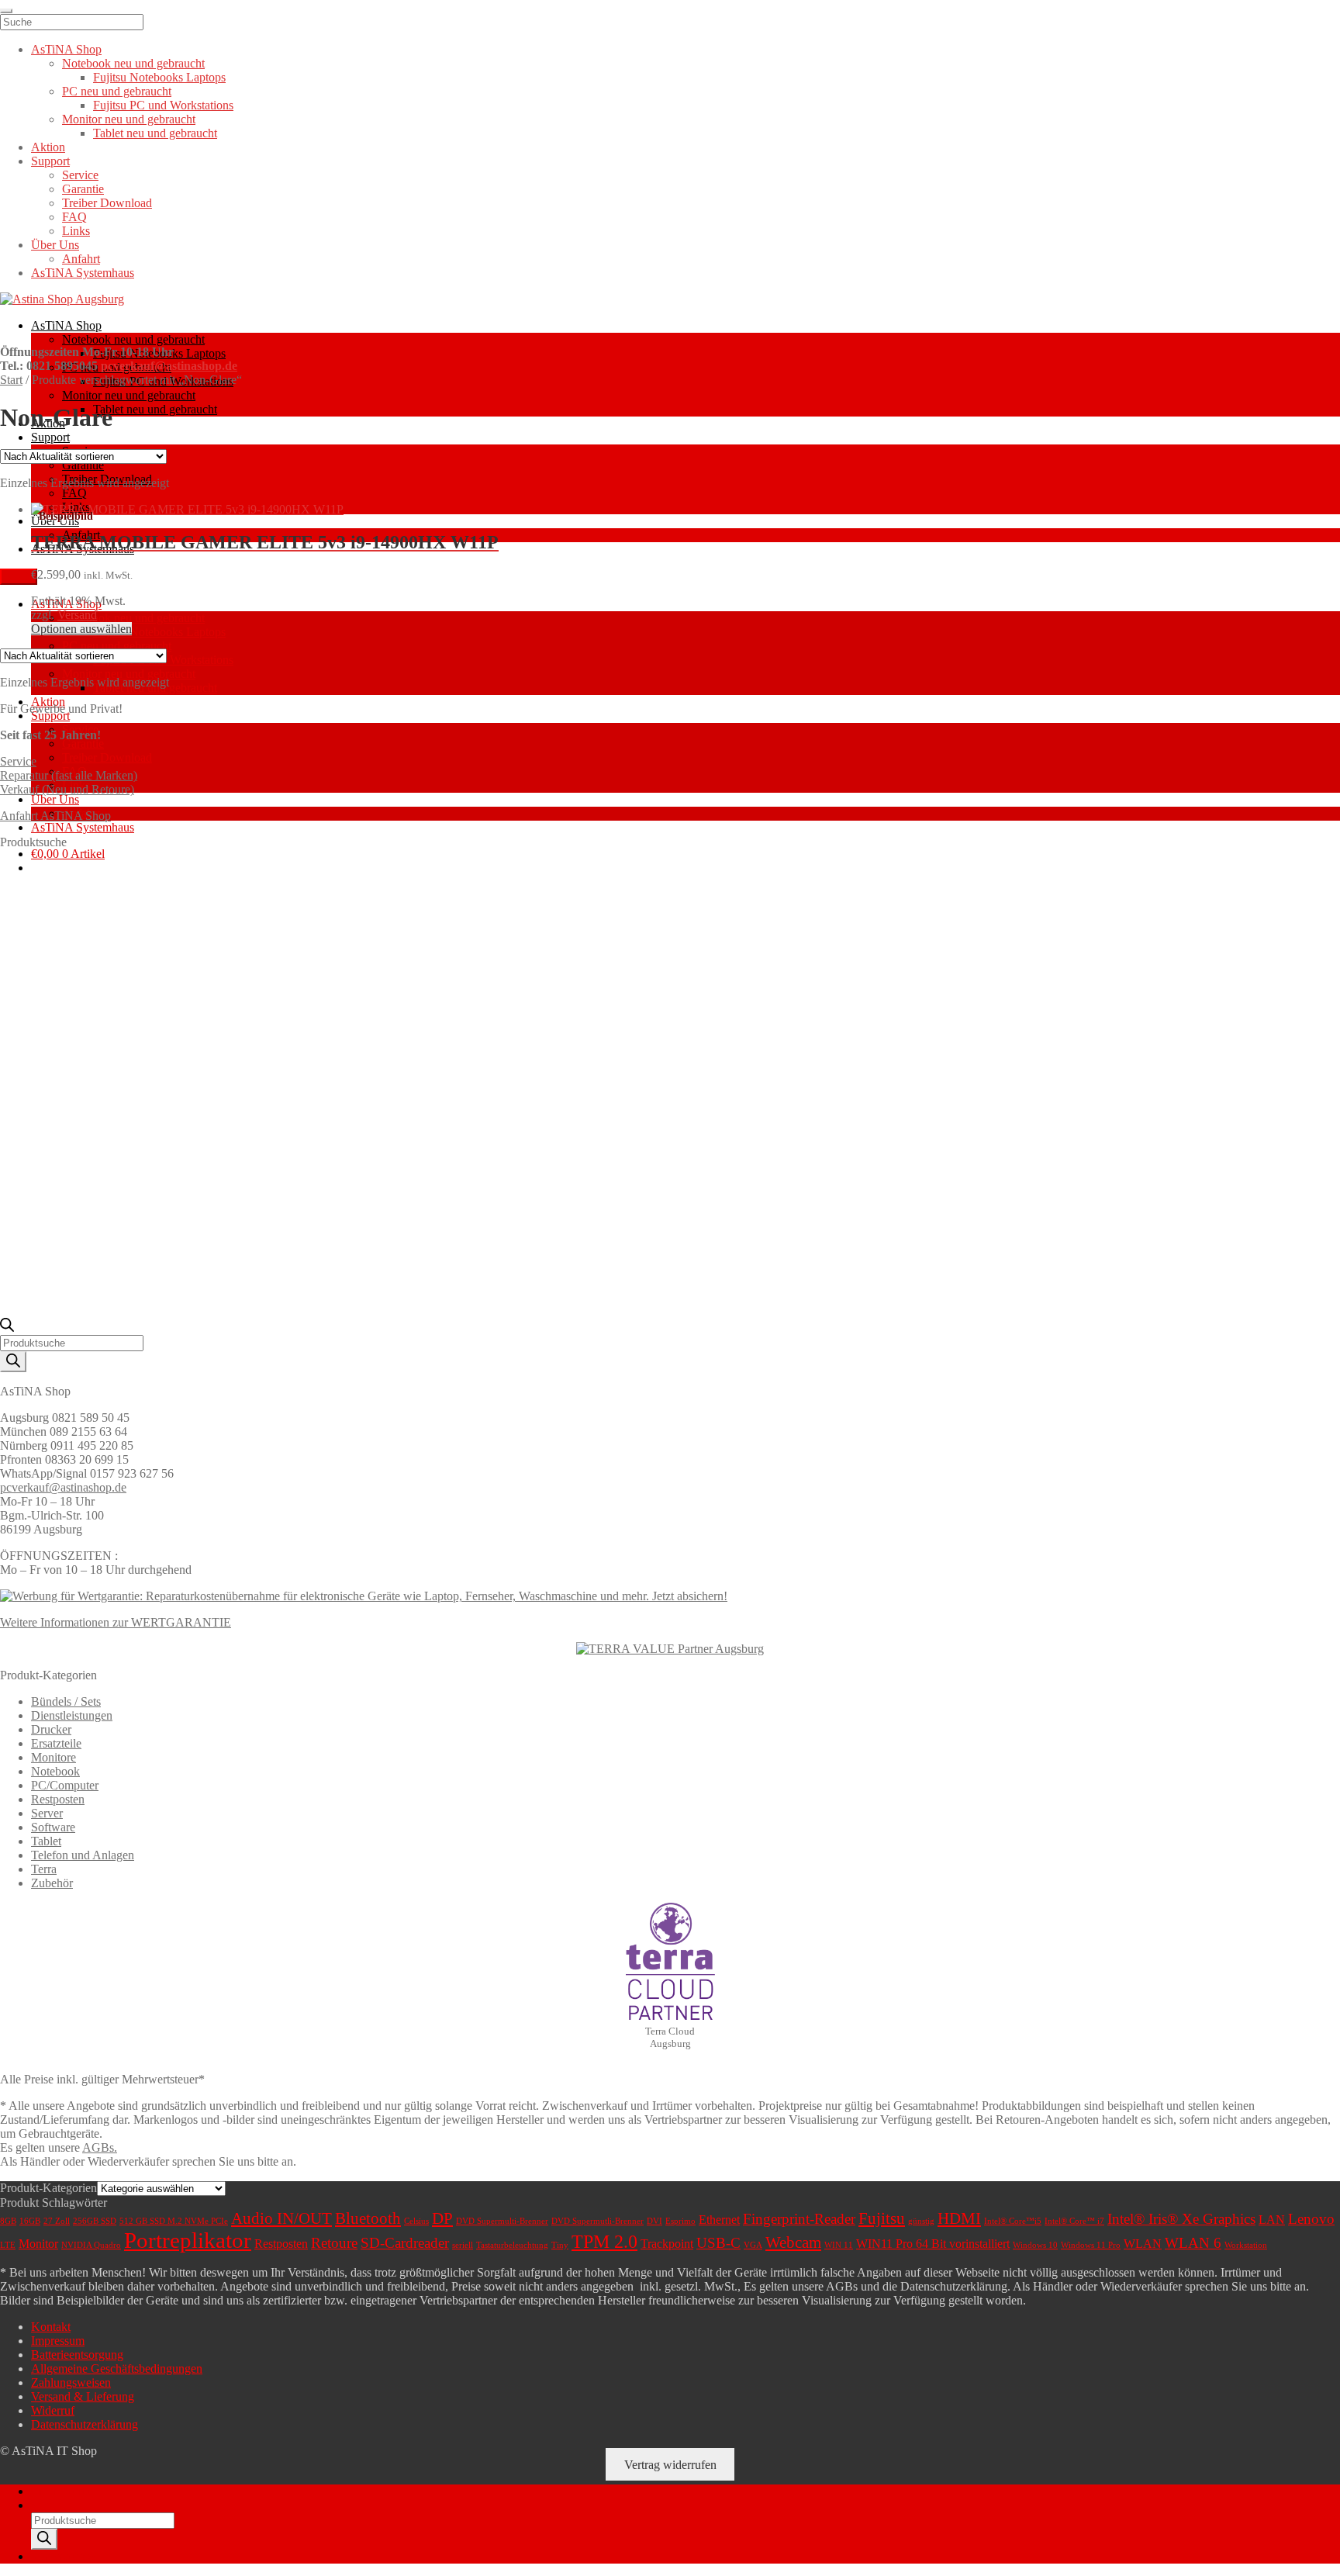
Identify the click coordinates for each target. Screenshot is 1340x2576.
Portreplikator (188, 2240)
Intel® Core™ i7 (1074, 2221)
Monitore (54, 1757)
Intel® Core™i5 (1013, 2221)
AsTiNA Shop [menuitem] (66, 49)
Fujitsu (882, 2218)
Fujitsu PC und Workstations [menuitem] (163, 105)
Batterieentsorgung (77, 2355)
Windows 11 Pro (1091, 2245)
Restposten (58, 1799)
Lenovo (1311, 2219)
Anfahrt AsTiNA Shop (55, 816)
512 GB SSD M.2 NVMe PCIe (174, 2221)
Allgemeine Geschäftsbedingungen (117, 2369)
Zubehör (52, 1883)
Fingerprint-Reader (799, 2219)
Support (50, 437)
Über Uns (55, 521)
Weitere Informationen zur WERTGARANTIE (116, 1622)
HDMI (959, 2218)
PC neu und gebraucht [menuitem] (117, 91)
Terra (44, 1869)
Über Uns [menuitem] (55, 245)
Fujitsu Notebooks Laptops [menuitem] (159, 77)
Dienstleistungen (72, 1715)
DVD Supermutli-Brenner (597, 2221)
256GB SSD (95, 2221)
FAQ (74, 493)
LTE (8, 2245)
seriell (463, 2245)
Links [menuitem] (76, 231)
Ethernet (719, 2220)
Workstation (1246, 2245)
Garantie (83, 465)
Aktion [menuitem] (48, 147)
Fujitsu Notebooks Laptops (159, 632)
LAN (1272, 2220)
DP (442, 2218)
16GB (30, 2221)
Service (18, 761)
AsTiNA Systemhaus (83, 827)
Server (47, 1813)
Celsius (416, 2221)
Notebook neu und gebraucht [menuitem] (133, 63)
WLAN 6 (1193, 2243)
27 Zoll (57, 2221)
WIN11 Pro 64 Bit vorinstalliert (933, 2244)
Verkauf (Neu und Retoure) (67, 789)
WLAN (1143, 2244)
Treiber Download (107, 757)
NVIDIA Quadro (91, 2245)
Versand (77, 615)
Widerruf (53, 2410)
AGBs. (100, 2147)
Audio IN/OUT (281, 2218)
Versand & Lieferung (83, 2396)
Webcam (793, 2242)
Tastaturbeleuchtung (512, 2245)
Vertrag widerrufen (670, 2465)
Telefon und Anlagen (83, 1855)
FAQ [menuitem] (74, 217)
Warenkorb (63, 2556)
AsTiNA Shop (66, 325)
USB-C (718, 2243)
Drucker (51, 1729)
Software (53, 1827)
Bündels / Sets (66, 1701)
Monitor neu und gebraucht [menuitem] (129, 119)
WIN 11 (839, 2245)
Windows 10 (1035, 2245)
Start (11, 380)
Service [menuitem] (80, 175)
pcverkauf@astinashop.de (169, 366)
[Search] (13, 1362)
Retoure (334, 2243)
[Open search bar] (7, 1328)
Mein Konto (61, 2491)
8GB (8, 2221)
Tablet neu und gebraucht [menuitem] (155, 133)
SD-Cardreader (405, 2243)
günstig (921, 2221)
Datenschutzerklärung (85, 2424)
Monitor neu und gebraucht (129, 395)
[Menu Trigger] (6, 11)
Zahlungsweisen (71, 2382)
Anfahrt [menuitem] (81, 259)
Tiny (560, 2245)
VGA (753, 2245)
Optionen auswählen (81, 629)
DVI (654, 2221)
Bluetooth (368, 2218)
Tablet (46, 1841)
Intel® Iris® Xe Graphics (1181, 2219)
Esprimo (680, 2221)
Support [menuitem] (50, 161)
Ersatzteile (56, 1743)
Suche (46, 2505)
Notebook (55, 1771)
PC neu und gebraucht (117, 646)
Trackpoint (667, 2244)
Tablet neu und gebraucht (155, 409)
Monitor (38, 2244)
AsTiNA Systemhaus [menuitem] (83, 273)
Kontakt (51, 2327)
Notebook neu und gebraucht (133, 339)
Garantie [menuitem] (83, 189)
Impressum (58, 2341)
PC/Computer (65, 1785)
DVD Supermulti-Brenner (502, 2221)
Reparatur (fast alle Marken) (69, 775)
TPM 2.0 (604, 2242)
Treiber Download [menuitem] (107, 203)
